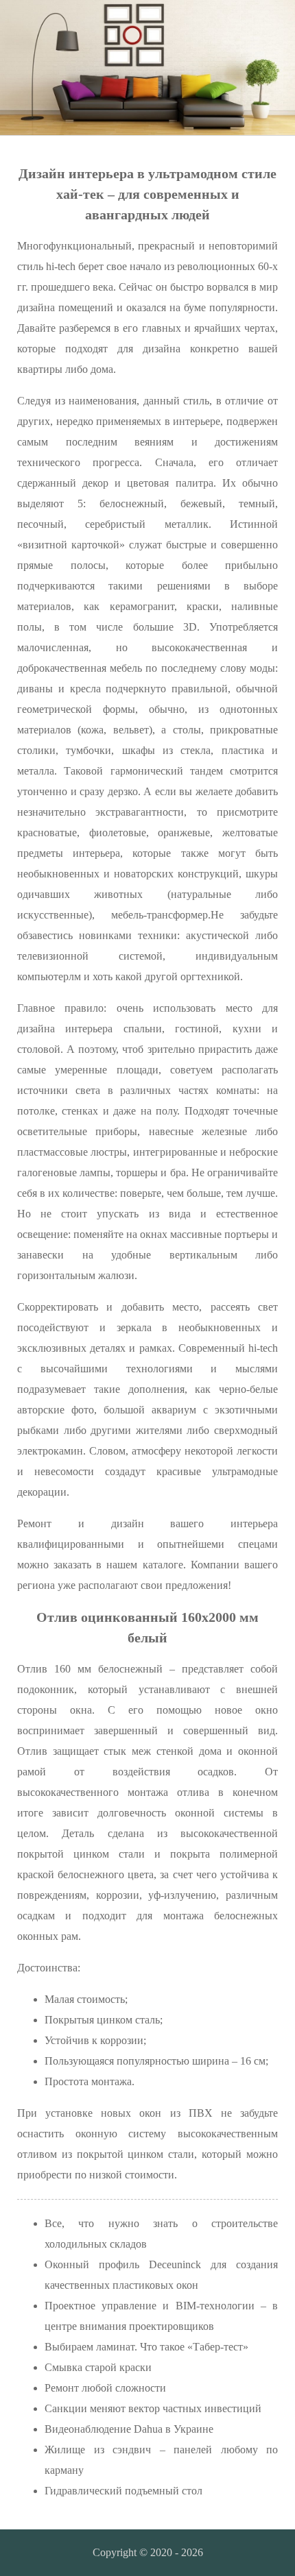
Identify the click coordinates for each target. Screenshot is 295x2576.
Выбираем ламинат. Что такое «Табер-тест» (146, 2347)
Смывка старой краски (98, 2367)
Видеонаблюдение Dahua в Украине (129, 2429)
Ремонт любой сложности (105, 2388)
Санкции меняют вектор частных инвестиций (153, 2408)
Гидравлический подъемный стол (123, 2491)
